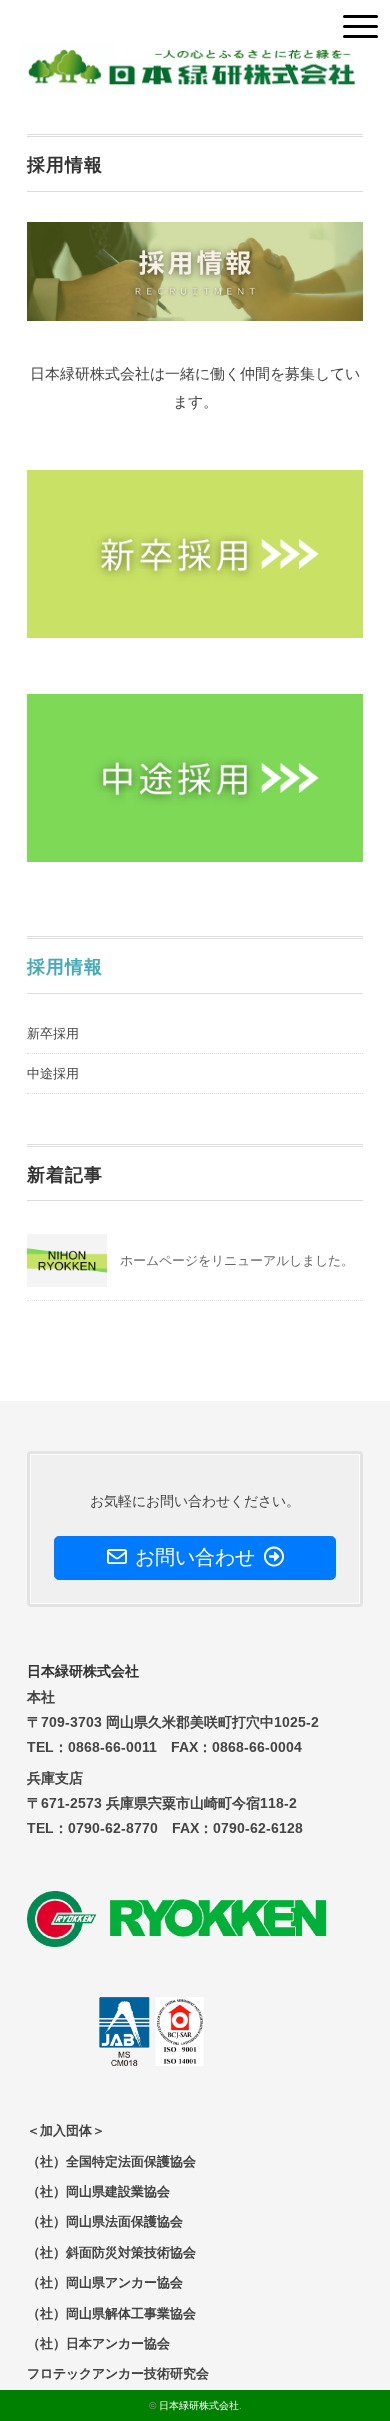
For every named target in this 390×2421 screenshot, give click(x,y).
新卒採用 (53, 1033)
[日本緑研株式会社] (188, 59)
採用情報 (65, 967)
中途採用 (53, 1073)
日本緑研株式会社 (199, 2405)
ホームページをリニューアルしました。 (237, 1260)
